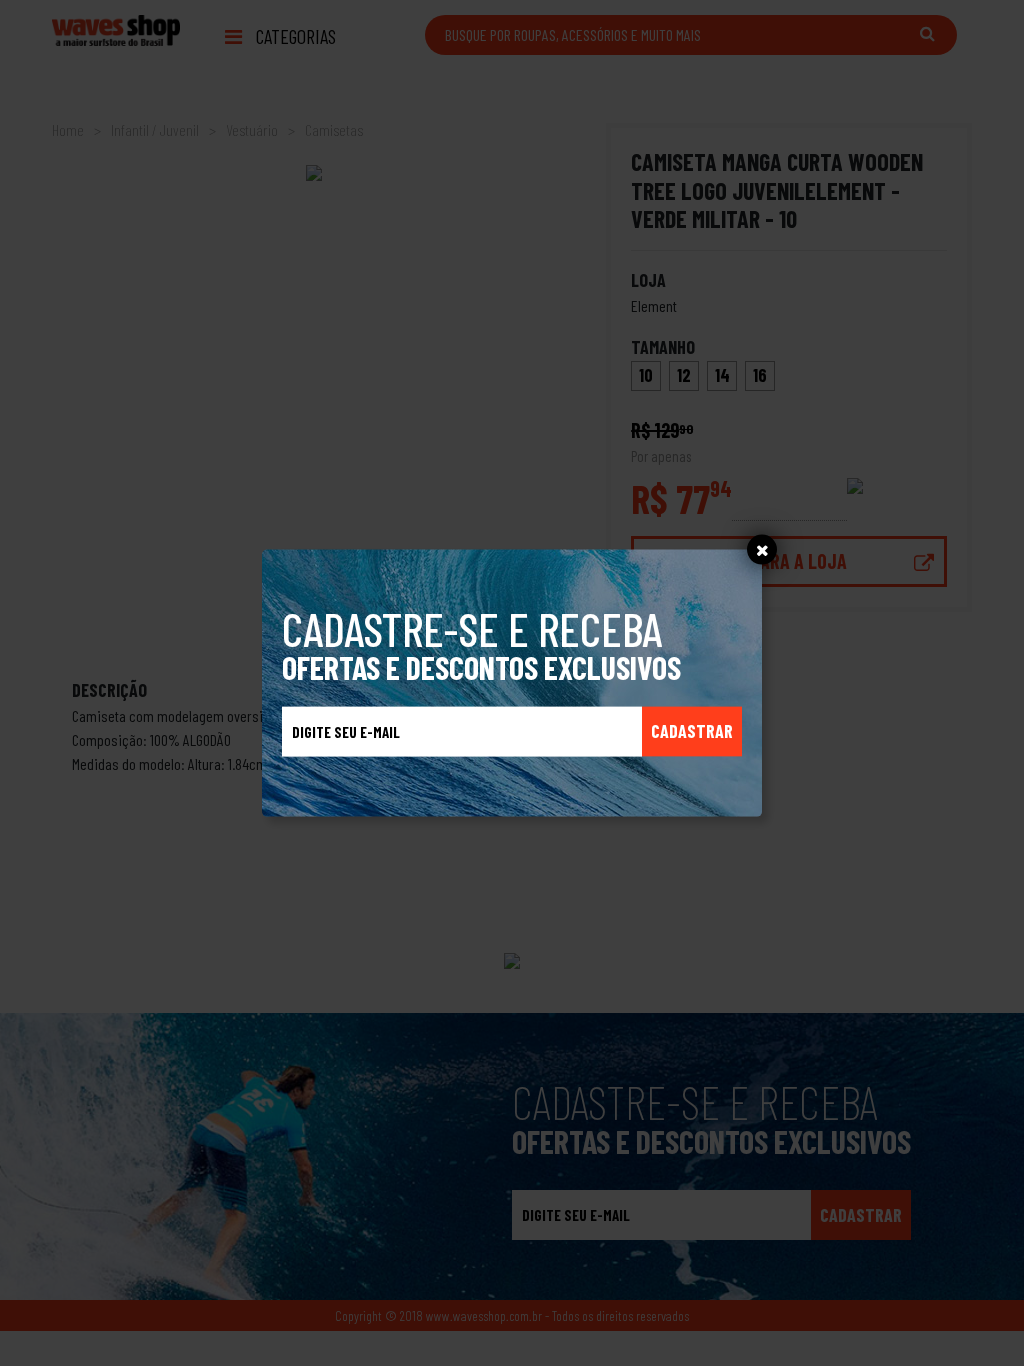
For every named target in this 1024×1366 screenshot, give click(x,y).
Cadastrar (692, 731)
